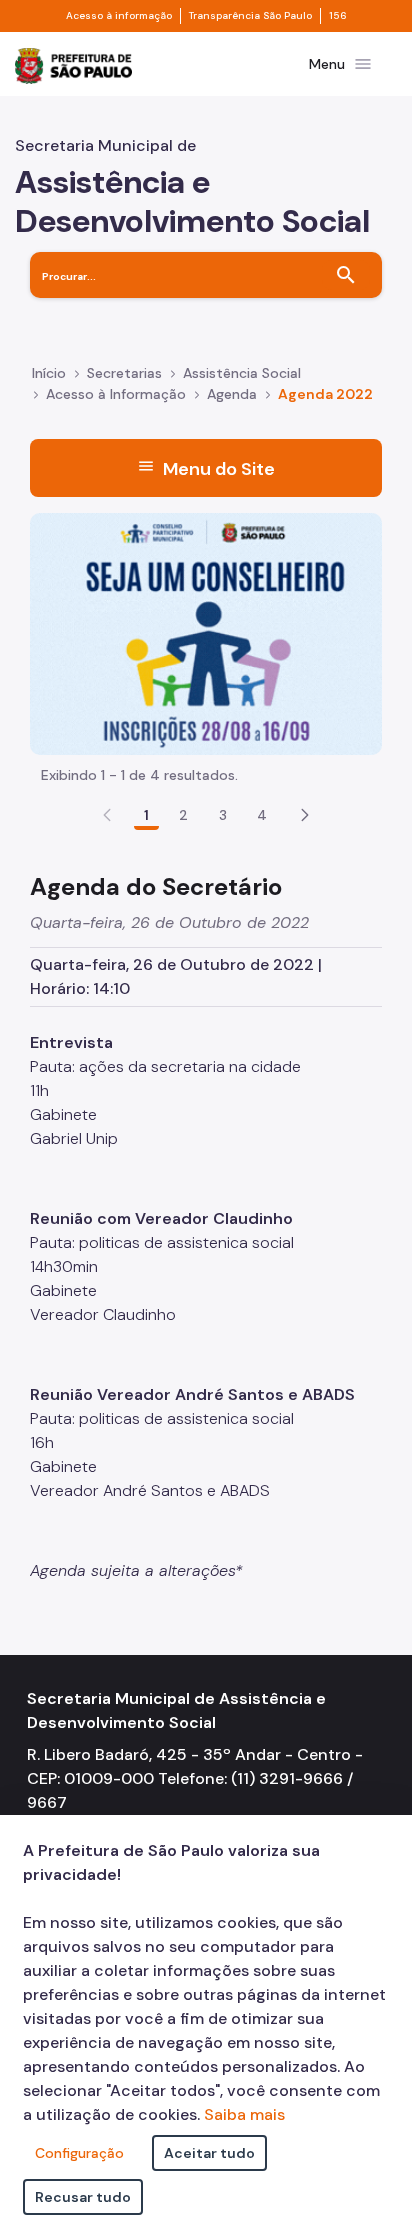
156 (338, 16)
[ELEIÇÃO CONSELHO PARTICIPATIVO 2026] (206, 632)
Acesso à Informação (116, 394)
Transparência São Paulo (250, 16)
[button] (305, 815)
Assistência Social (242, 373)
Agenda (232, 394)
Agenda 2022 (325, 394)
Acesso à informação (119, 16)
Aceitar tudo (209, 2153)
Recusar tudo (83, 2197)
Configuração (79, 2153)
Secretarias (124, 373)
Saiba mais (244, 2114)
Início (49, 373)
